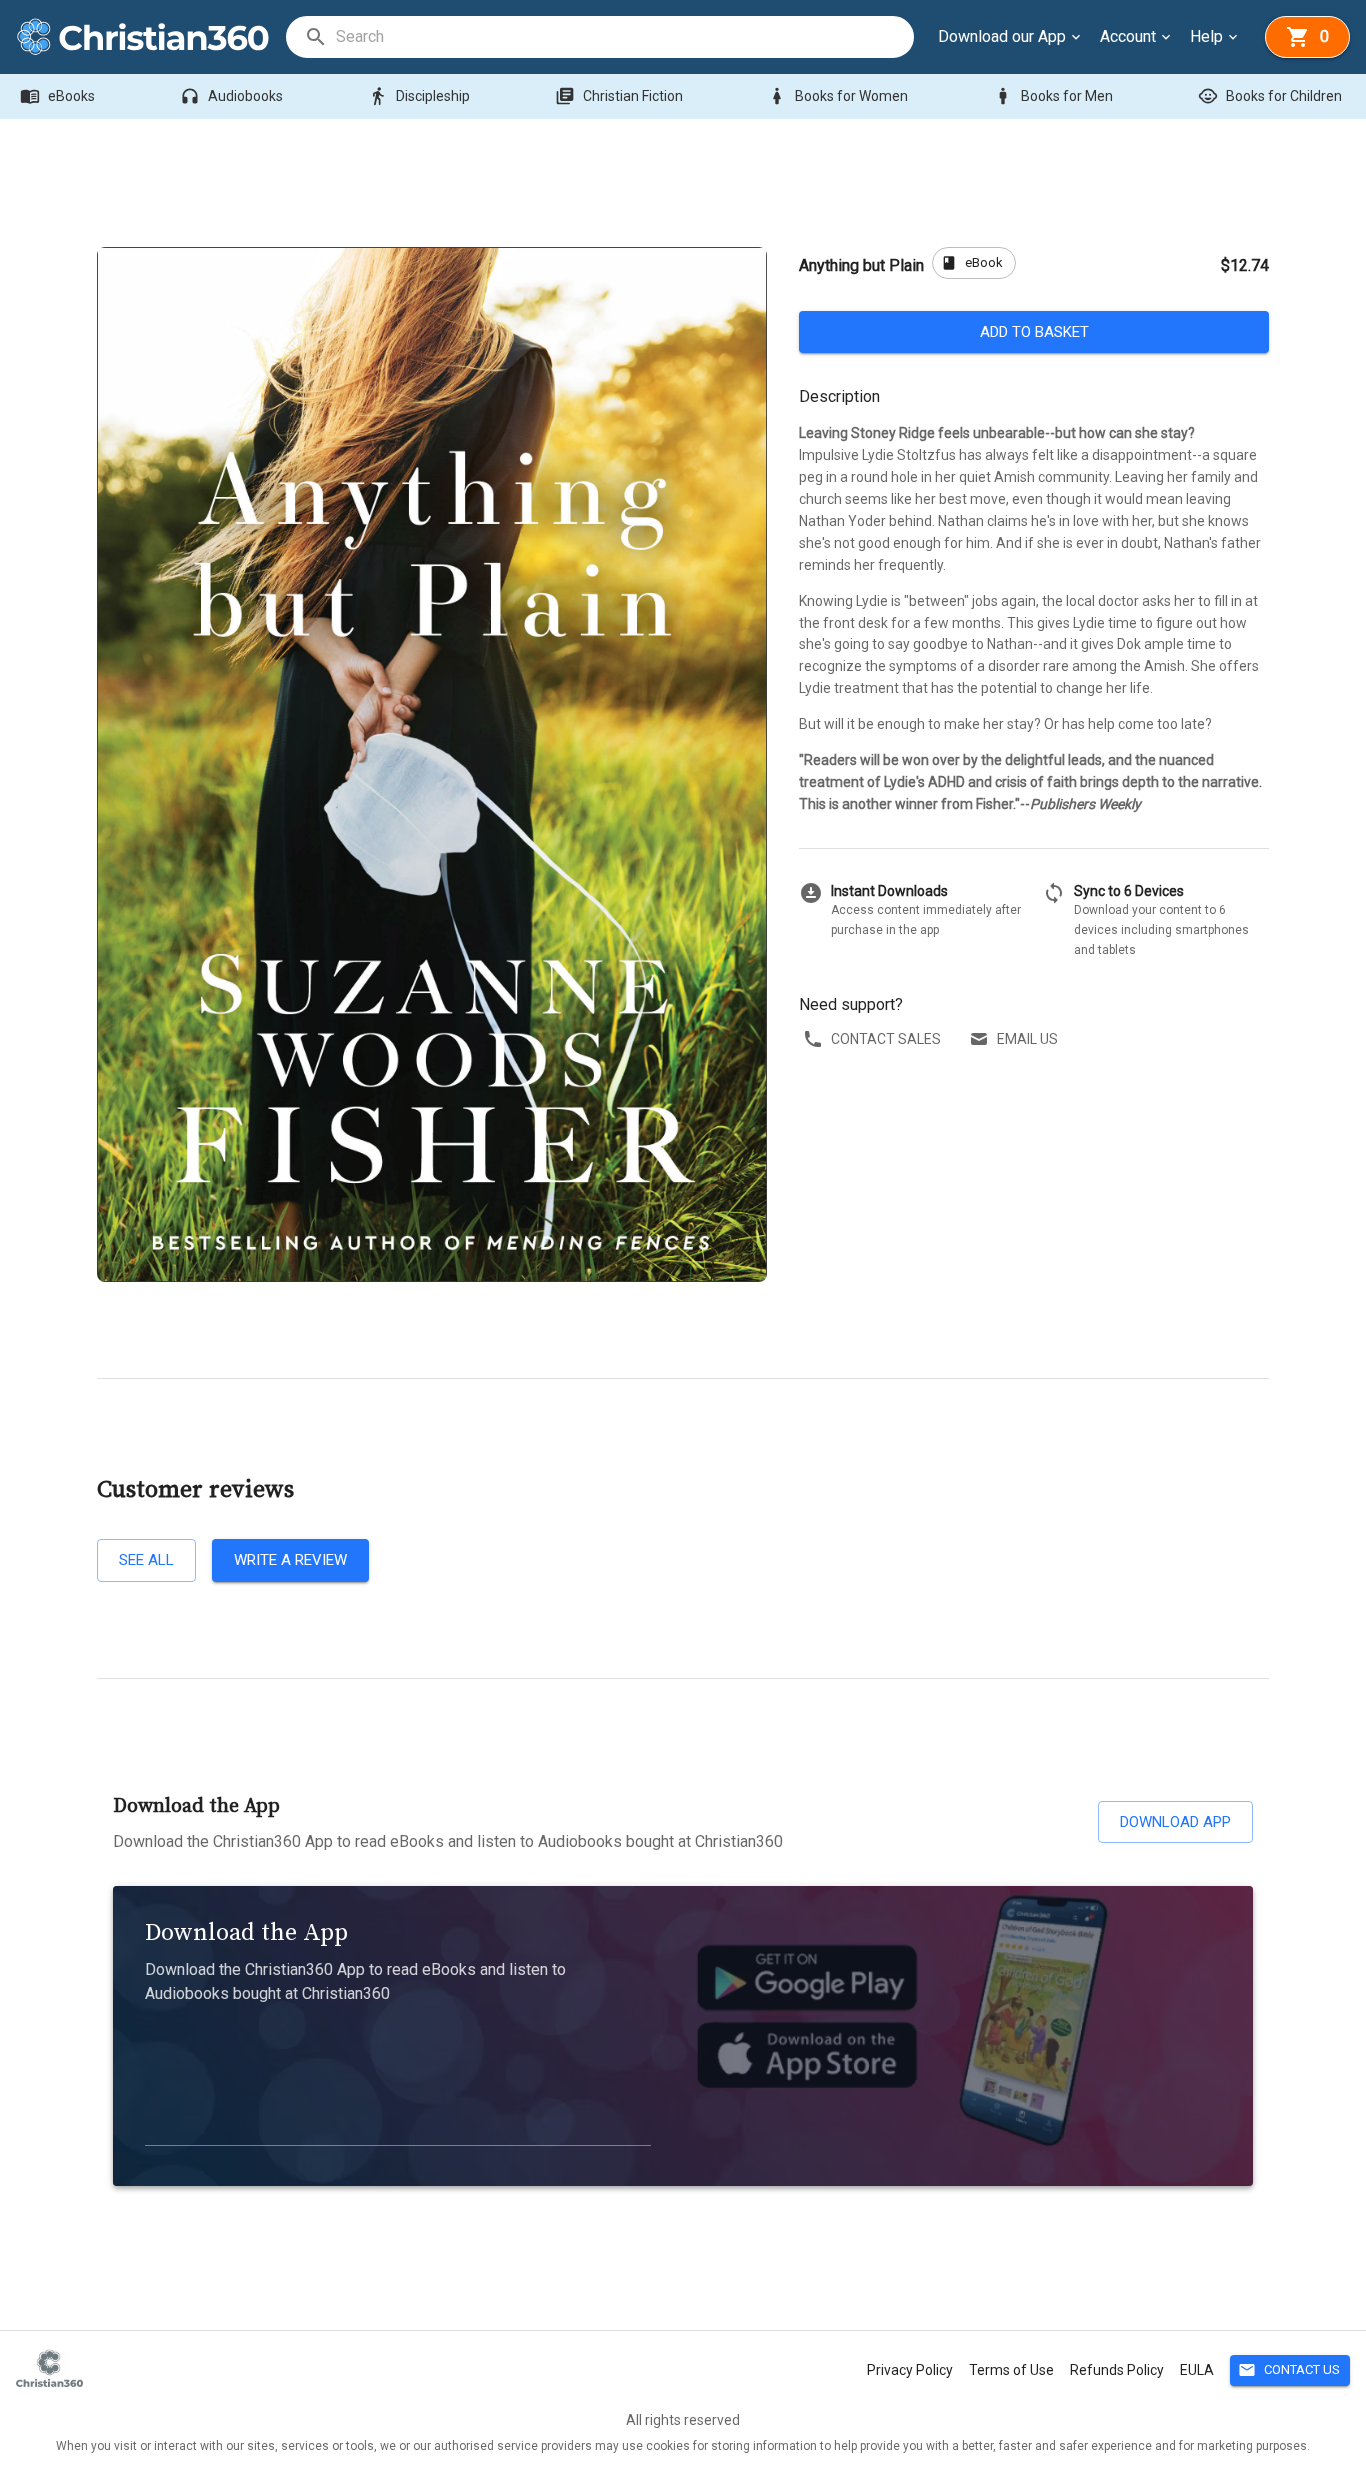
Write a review (290, 1560)
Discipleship (419, 96)
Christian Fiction (619, 96)
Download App (1175, 1822)
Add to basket (1034, 332)
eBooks (57, 96)
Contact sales (886, 1039)
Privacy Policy (910, 2370)
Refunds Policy (1117, 2370)
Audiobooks (231, 96)
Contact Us (1289, 2370)
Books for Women (837, 96)
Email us (1027, 1039)
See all (146, 1560)
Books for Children (1270, 96)
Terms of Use (1011, 2370)
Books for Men (1053, 96)
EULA (1197, 2370)
